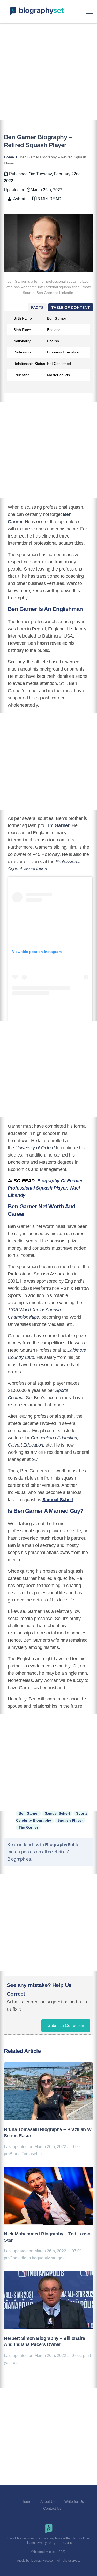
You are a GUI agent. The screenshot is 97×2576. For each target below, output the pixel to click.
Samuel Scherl (58, 1500)
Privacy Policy (46, 2543)
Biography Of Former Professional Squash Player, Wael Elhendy (45, 1188)
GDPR (68, 2543)
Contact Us (53, 2508)
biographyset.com (43, 2561)
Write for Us (74, 2501)
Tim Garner (28, 1827)
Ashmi (19, 199)
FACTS (37, 307)
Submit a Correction (66, 2025)
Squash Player (70, 1820)
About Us (48, 2501)
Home (26, 2501)
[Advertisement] (48, 72)
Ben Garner (29, 1813)
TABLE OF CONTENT (71, 307)
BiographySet (60, 1845)
